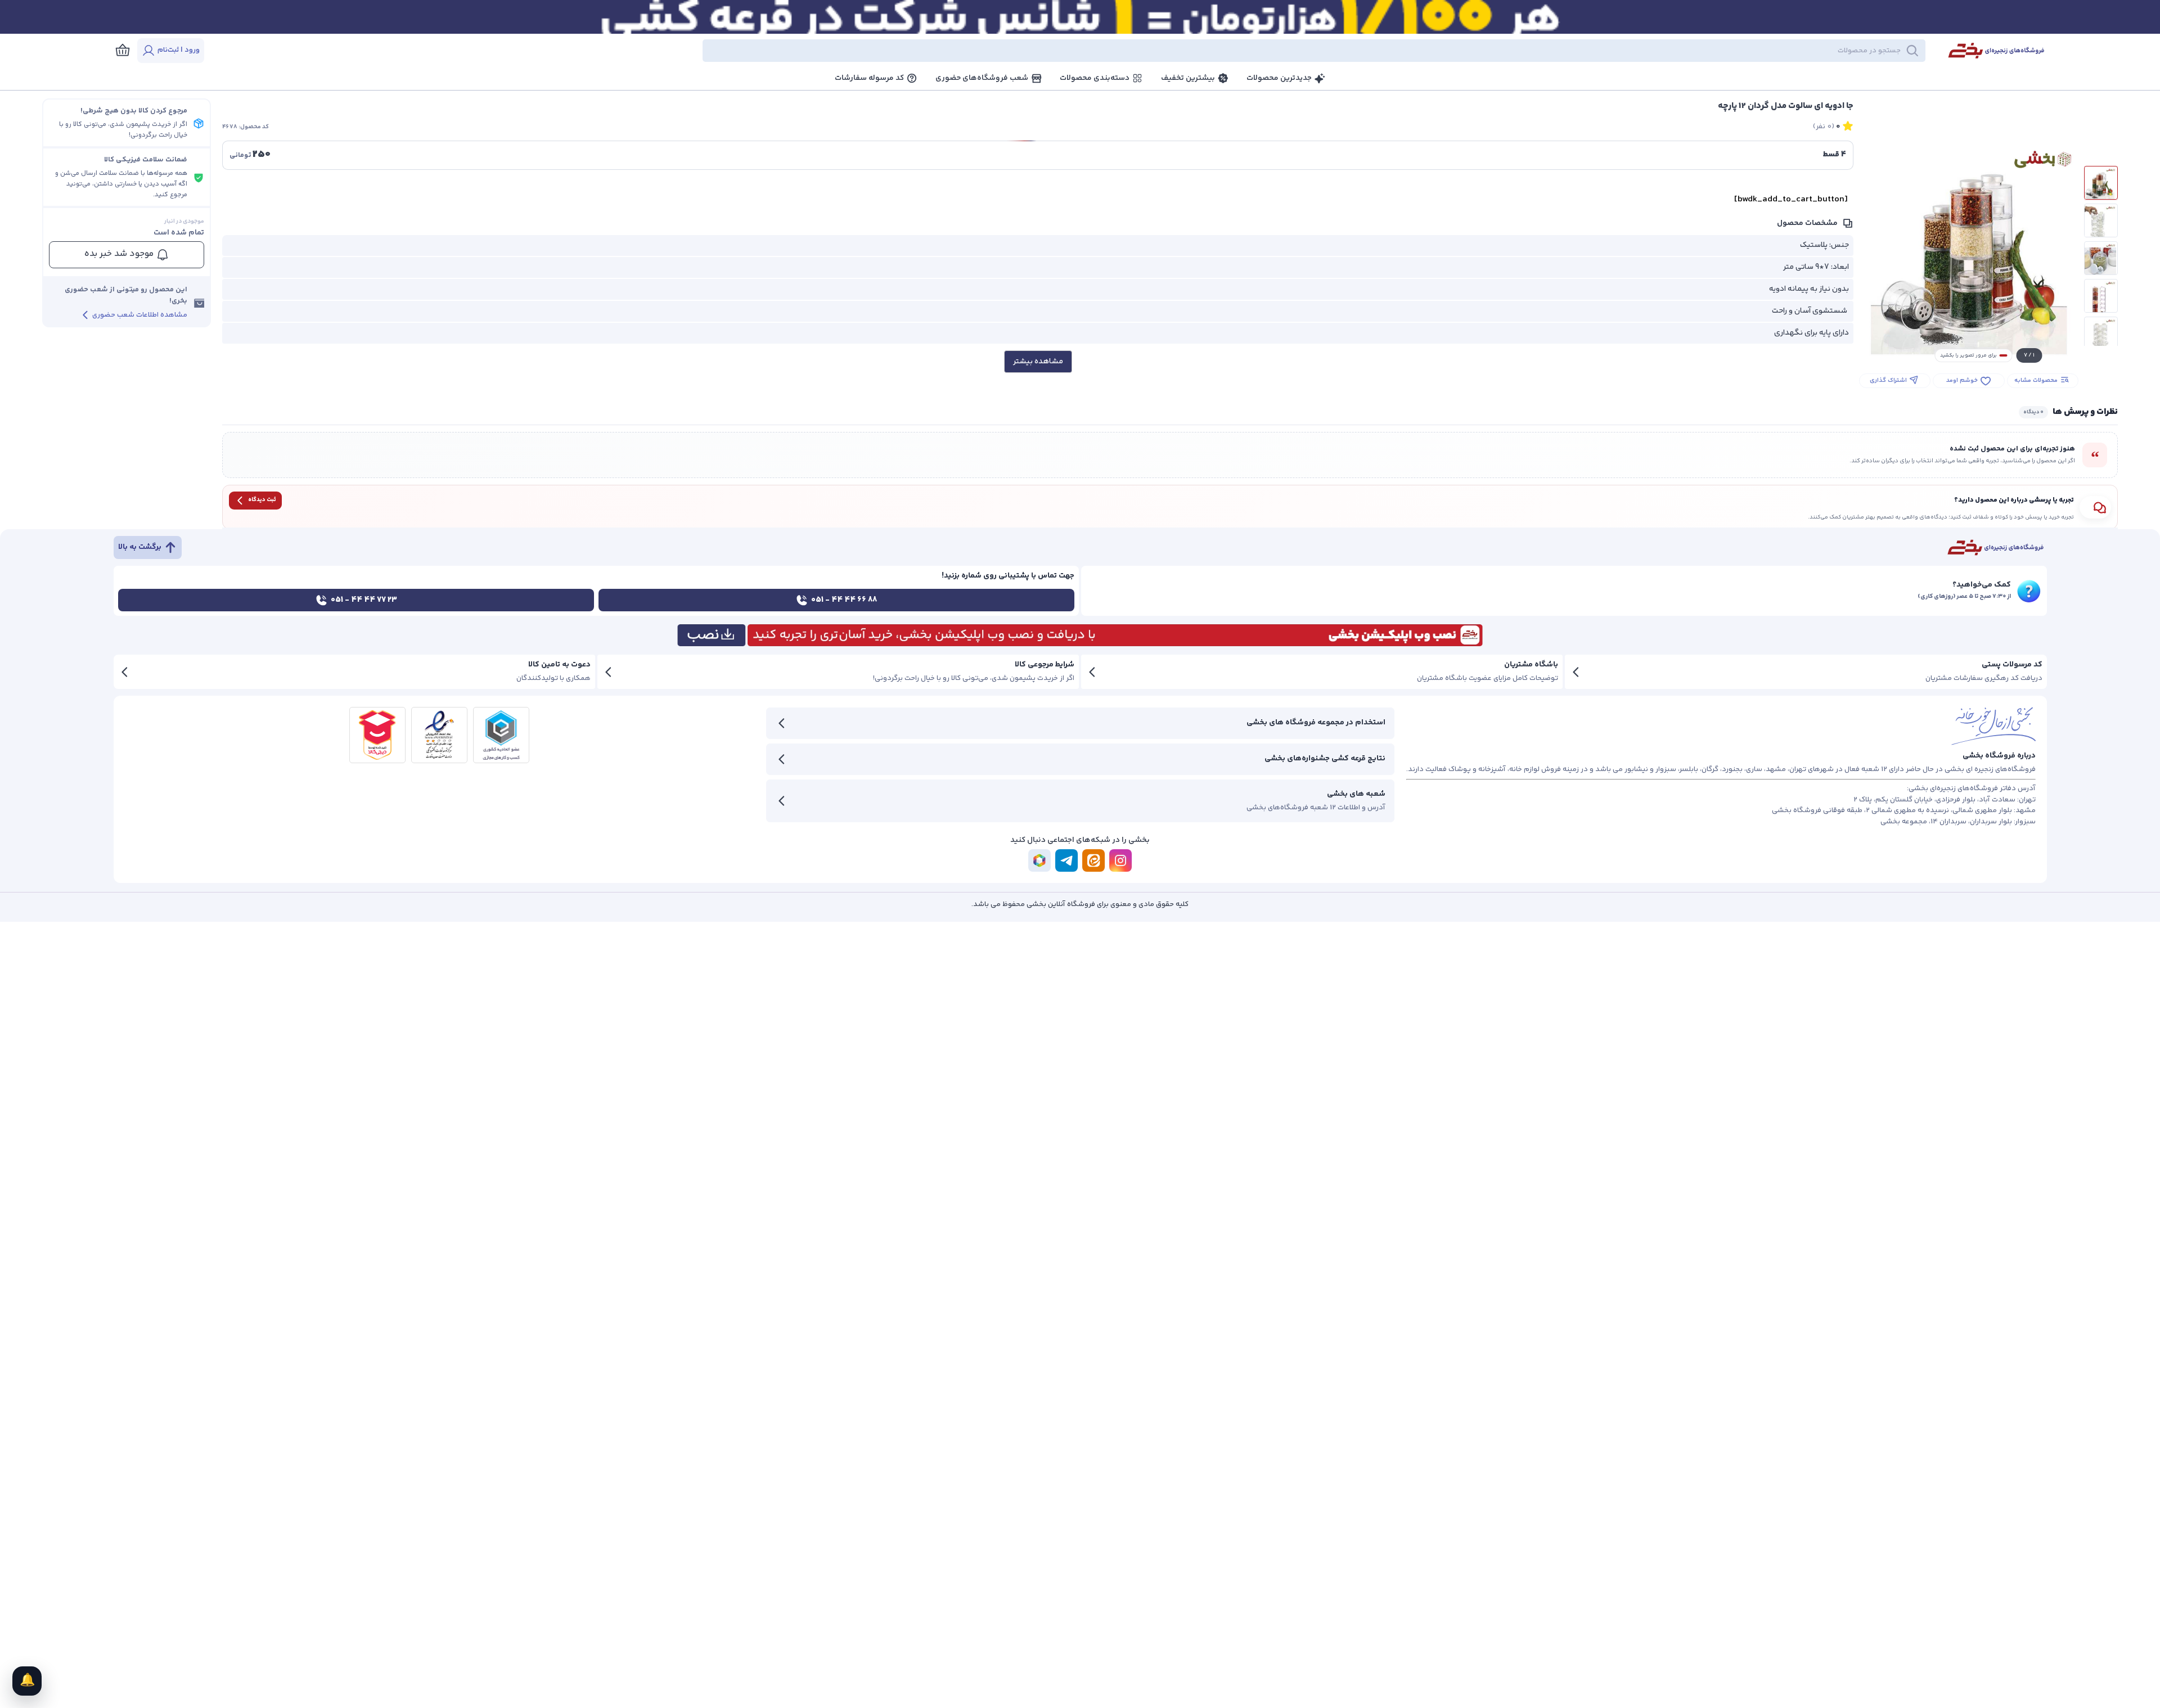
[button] (1074, 51)
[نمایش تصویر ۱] (2101, 183)
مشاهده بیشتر (1038, 362)
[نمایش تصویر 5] (2101, 334)
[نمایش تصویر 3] (2101, 258)
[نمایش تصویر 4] (2101, 296)
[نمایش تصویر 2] (2101, 220)
